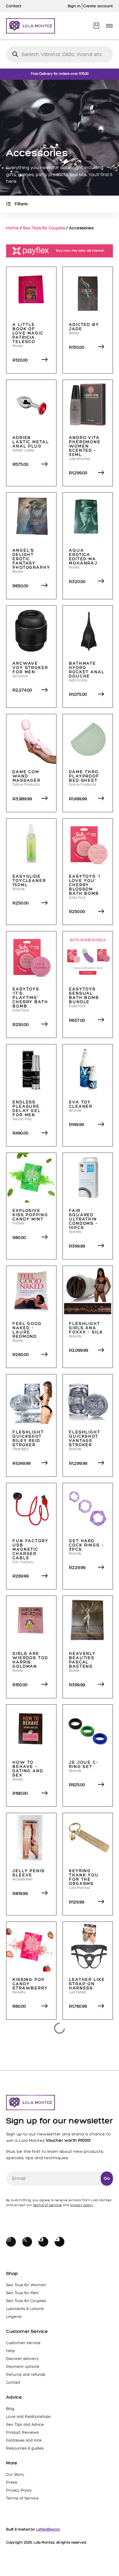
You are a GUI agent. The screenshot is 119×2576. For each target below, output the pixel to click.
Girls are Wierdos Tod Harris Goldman (30, 1660)
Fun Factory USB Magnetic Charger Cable (31, 1549)
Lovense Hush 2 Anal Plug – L (87, 2193)
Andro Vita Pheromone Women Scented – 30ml (85, 446)
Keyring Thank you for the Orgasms (84, 1877)
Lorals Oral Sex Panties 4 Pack (30, 2088)
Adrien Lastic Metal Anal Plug (31, 442)
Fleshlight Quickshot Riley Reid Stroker (28, 1439)
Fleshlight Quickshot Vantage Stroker (85, 1439)
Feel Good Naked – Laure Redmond (27, 1330)
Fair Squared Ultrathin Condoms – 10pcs (83, 1219)
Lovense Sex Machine (87, 2408)
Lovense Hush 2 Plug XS (30, 2301)
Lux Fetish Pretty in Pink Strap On (84, 2512)
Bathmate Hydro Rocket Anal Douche (87, 670)
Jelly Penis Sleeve (29, 1873)
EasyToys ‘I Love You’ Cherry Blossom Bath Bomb (85, 885)
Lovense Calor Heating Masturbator (32, 2195)
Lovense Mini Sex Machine (31, 2408)
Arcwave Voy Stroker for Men (30, 668)
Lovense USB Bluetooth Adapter (31, 2510)
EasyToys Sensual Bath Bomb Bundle (84, 996)
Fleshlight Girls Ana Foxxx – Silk (86, 1328)
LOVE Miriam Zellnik (85, 2086)
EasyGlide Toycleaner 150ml (29, 881)
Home (13, 228)
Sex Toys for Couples (44, 228)
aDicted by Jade (84, 327)
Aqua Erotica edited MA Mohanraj (83, 557)
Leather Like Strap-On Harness (87, 1984)
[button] (109, 26)
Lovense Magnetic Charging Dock (82, 2303)
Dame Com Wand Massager (27, 776)
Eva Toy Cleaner (81, 1104)
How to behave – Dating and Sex (28, 1769)
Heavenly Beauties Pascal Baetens (82, 1660)
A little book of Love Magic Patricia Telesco (28, 333)
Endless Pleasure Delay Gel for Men (27, 1109)
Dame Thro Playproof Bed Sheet (84, 776)
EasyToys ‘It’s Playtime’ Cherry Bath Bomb (30, 998)
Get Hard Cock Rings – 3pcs (87, 1545)
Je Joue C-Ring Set (84, 1765)
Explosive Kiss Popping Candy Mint (30, 1215)
